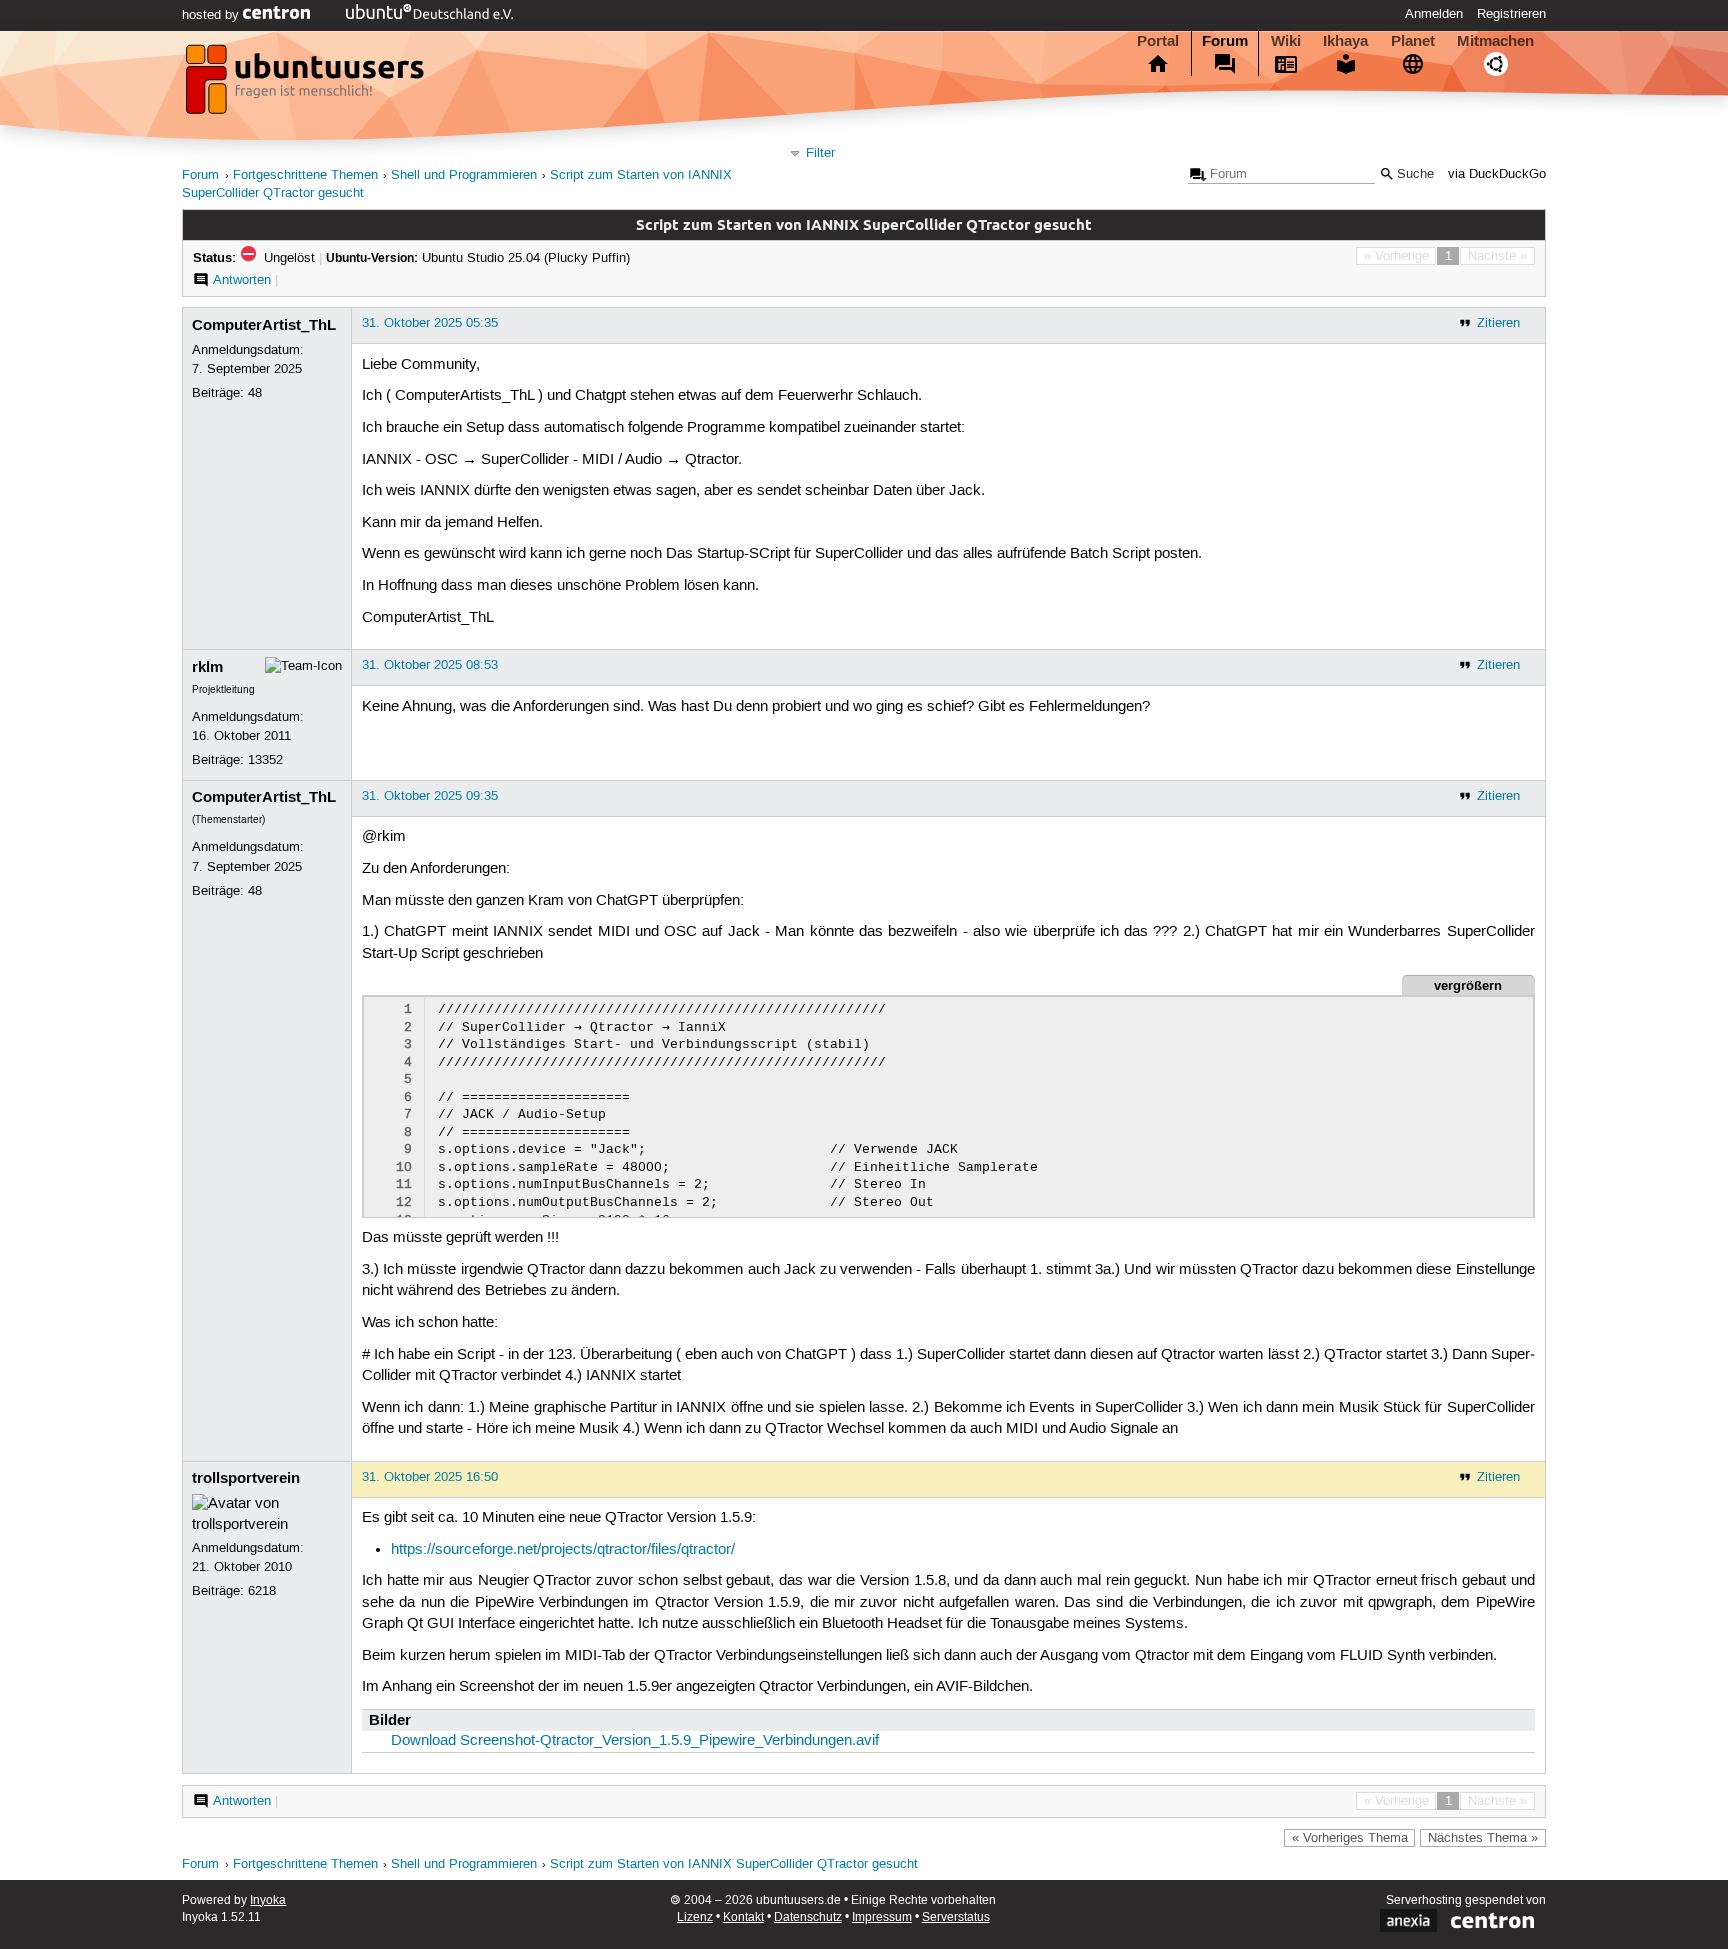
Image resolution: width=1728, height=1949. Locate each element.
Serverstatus (956, 1917)
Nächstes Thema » (1483, 1838)
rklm (207, 667)
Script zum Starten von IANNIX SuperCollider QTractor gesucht (734, 1864)
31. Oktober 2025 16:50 (430, 1477)
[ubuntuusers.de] (307, 85)
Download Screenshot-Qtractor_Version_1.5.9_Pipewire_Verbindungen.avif (635, 1741)
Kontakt (743, 1917)
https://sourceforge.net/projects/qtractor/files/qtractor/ (563, 1550)
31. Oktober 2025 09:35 (430, 796)
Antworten (242, 280)
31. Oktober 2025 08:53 (430, 665)
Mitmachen (1495, 41)
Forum (1225, 41)
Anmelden (1434, 14)
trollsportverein (246, 1478)
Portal (1158, 41)
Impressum (882, 1917)
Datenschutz (808, 1917)
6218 (262, 1591)
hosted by (212, 15)
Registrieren (1511, 14)
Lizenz (695, 1917)
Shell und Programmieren (464, 175)
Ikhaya (1345, 41)
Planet (1413, 41)
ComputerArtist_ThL (264, 325)
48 (255, 393)
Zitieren (1498, 323)
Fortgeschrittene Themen (305, 175)
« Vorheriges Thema (1350, 1838)
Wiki (1286, 41)
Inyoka (268, 1900)
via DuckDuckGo (1497, 174)
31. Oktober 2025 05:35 (430, 323)
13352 (265, 760)
